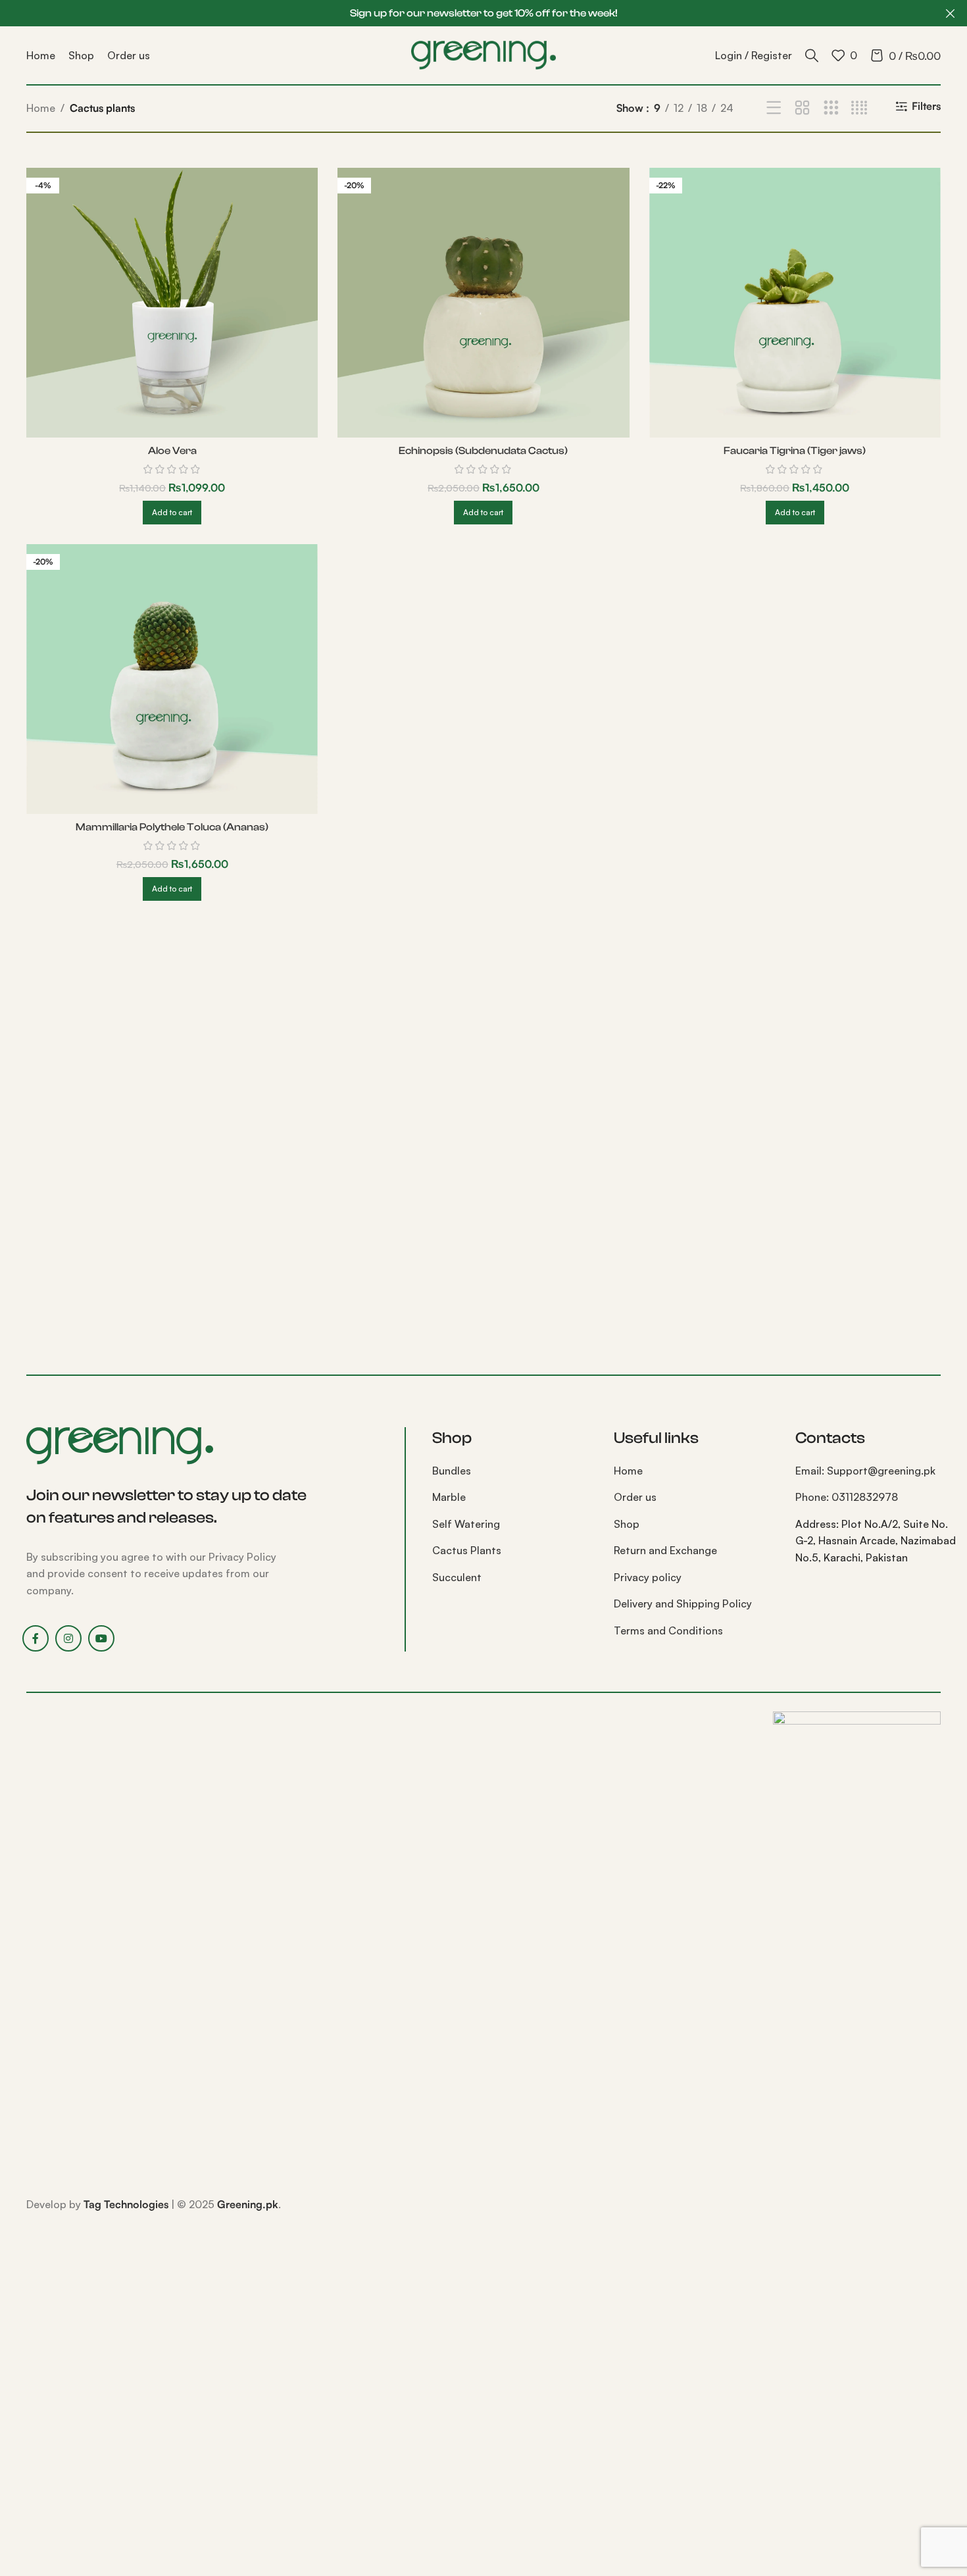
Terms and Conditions (668, 1630)
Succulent (457, 1577)
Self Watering (466, 1524)
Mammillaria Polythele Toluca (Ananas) (172, 827)
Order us (635, 1497)
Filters (926, 106)
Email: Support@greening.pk (865, 1471)
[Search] (812, 55)
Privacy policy (648, 1577)
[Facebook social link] (36, 1638)
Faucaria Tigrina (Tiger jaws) (795, 451)
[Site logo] (484, 54)
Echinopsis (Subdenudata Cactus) (483, 451)
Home (41, 108)
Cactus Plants (467, 1550)
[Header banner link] (464, 13)
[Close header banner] (951, 13)
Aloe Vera (172, 451)
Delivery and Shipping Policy (683, 1604)
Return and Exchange (665, 1550)
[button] (172, 513)
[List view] (774, 108)
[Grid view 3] (831, 108)
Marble (449, 1497)
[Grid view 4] (859, 108)
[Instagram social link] (68, 1638)
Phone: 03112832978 (847, 1497)
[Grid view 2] (802, 108)
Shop (627, 1524)
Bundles (452, 1471)
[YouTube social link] (101, 1638)
